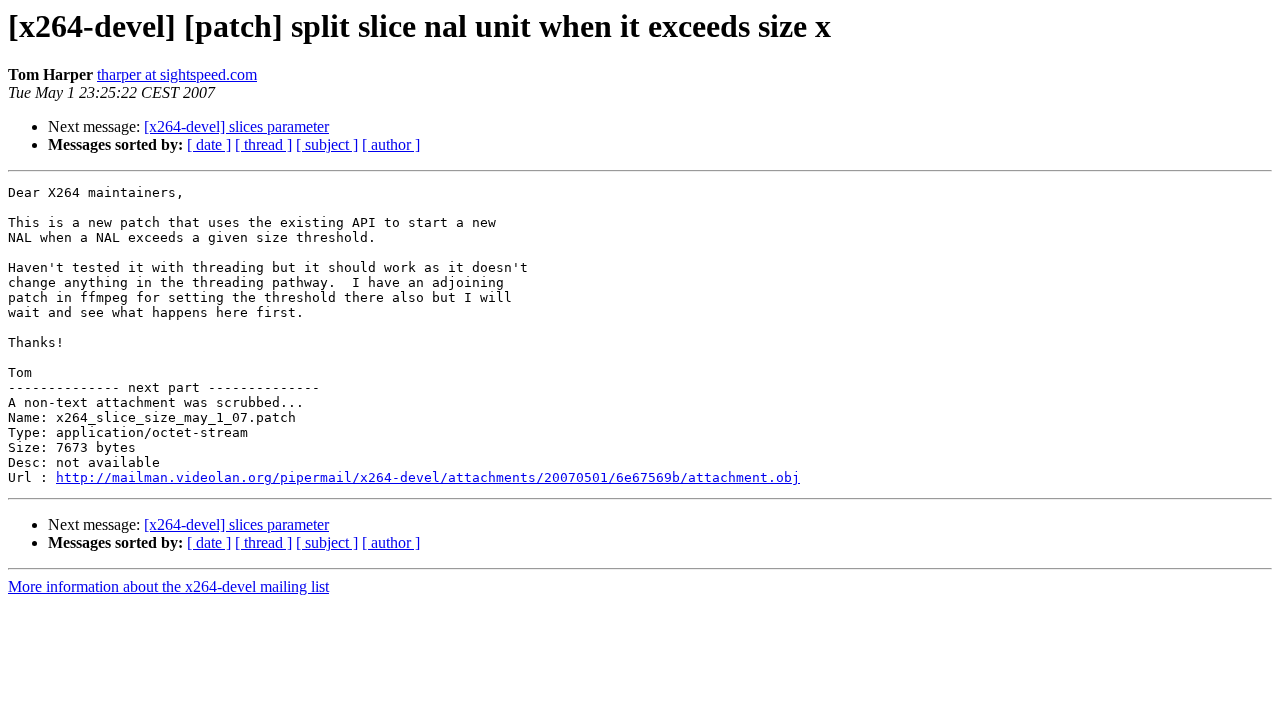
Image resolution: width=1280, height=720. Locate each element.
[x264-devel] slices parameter (236, 126)
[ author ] (391, 144)
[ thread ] (263, 144)
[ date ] (209, 144)
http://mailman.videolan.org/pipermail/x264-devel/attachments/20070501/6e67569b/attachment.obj (428, 477)
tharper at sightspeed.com (177, 74)
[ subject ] (327, 144)
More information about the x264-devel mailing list (168, 586)
